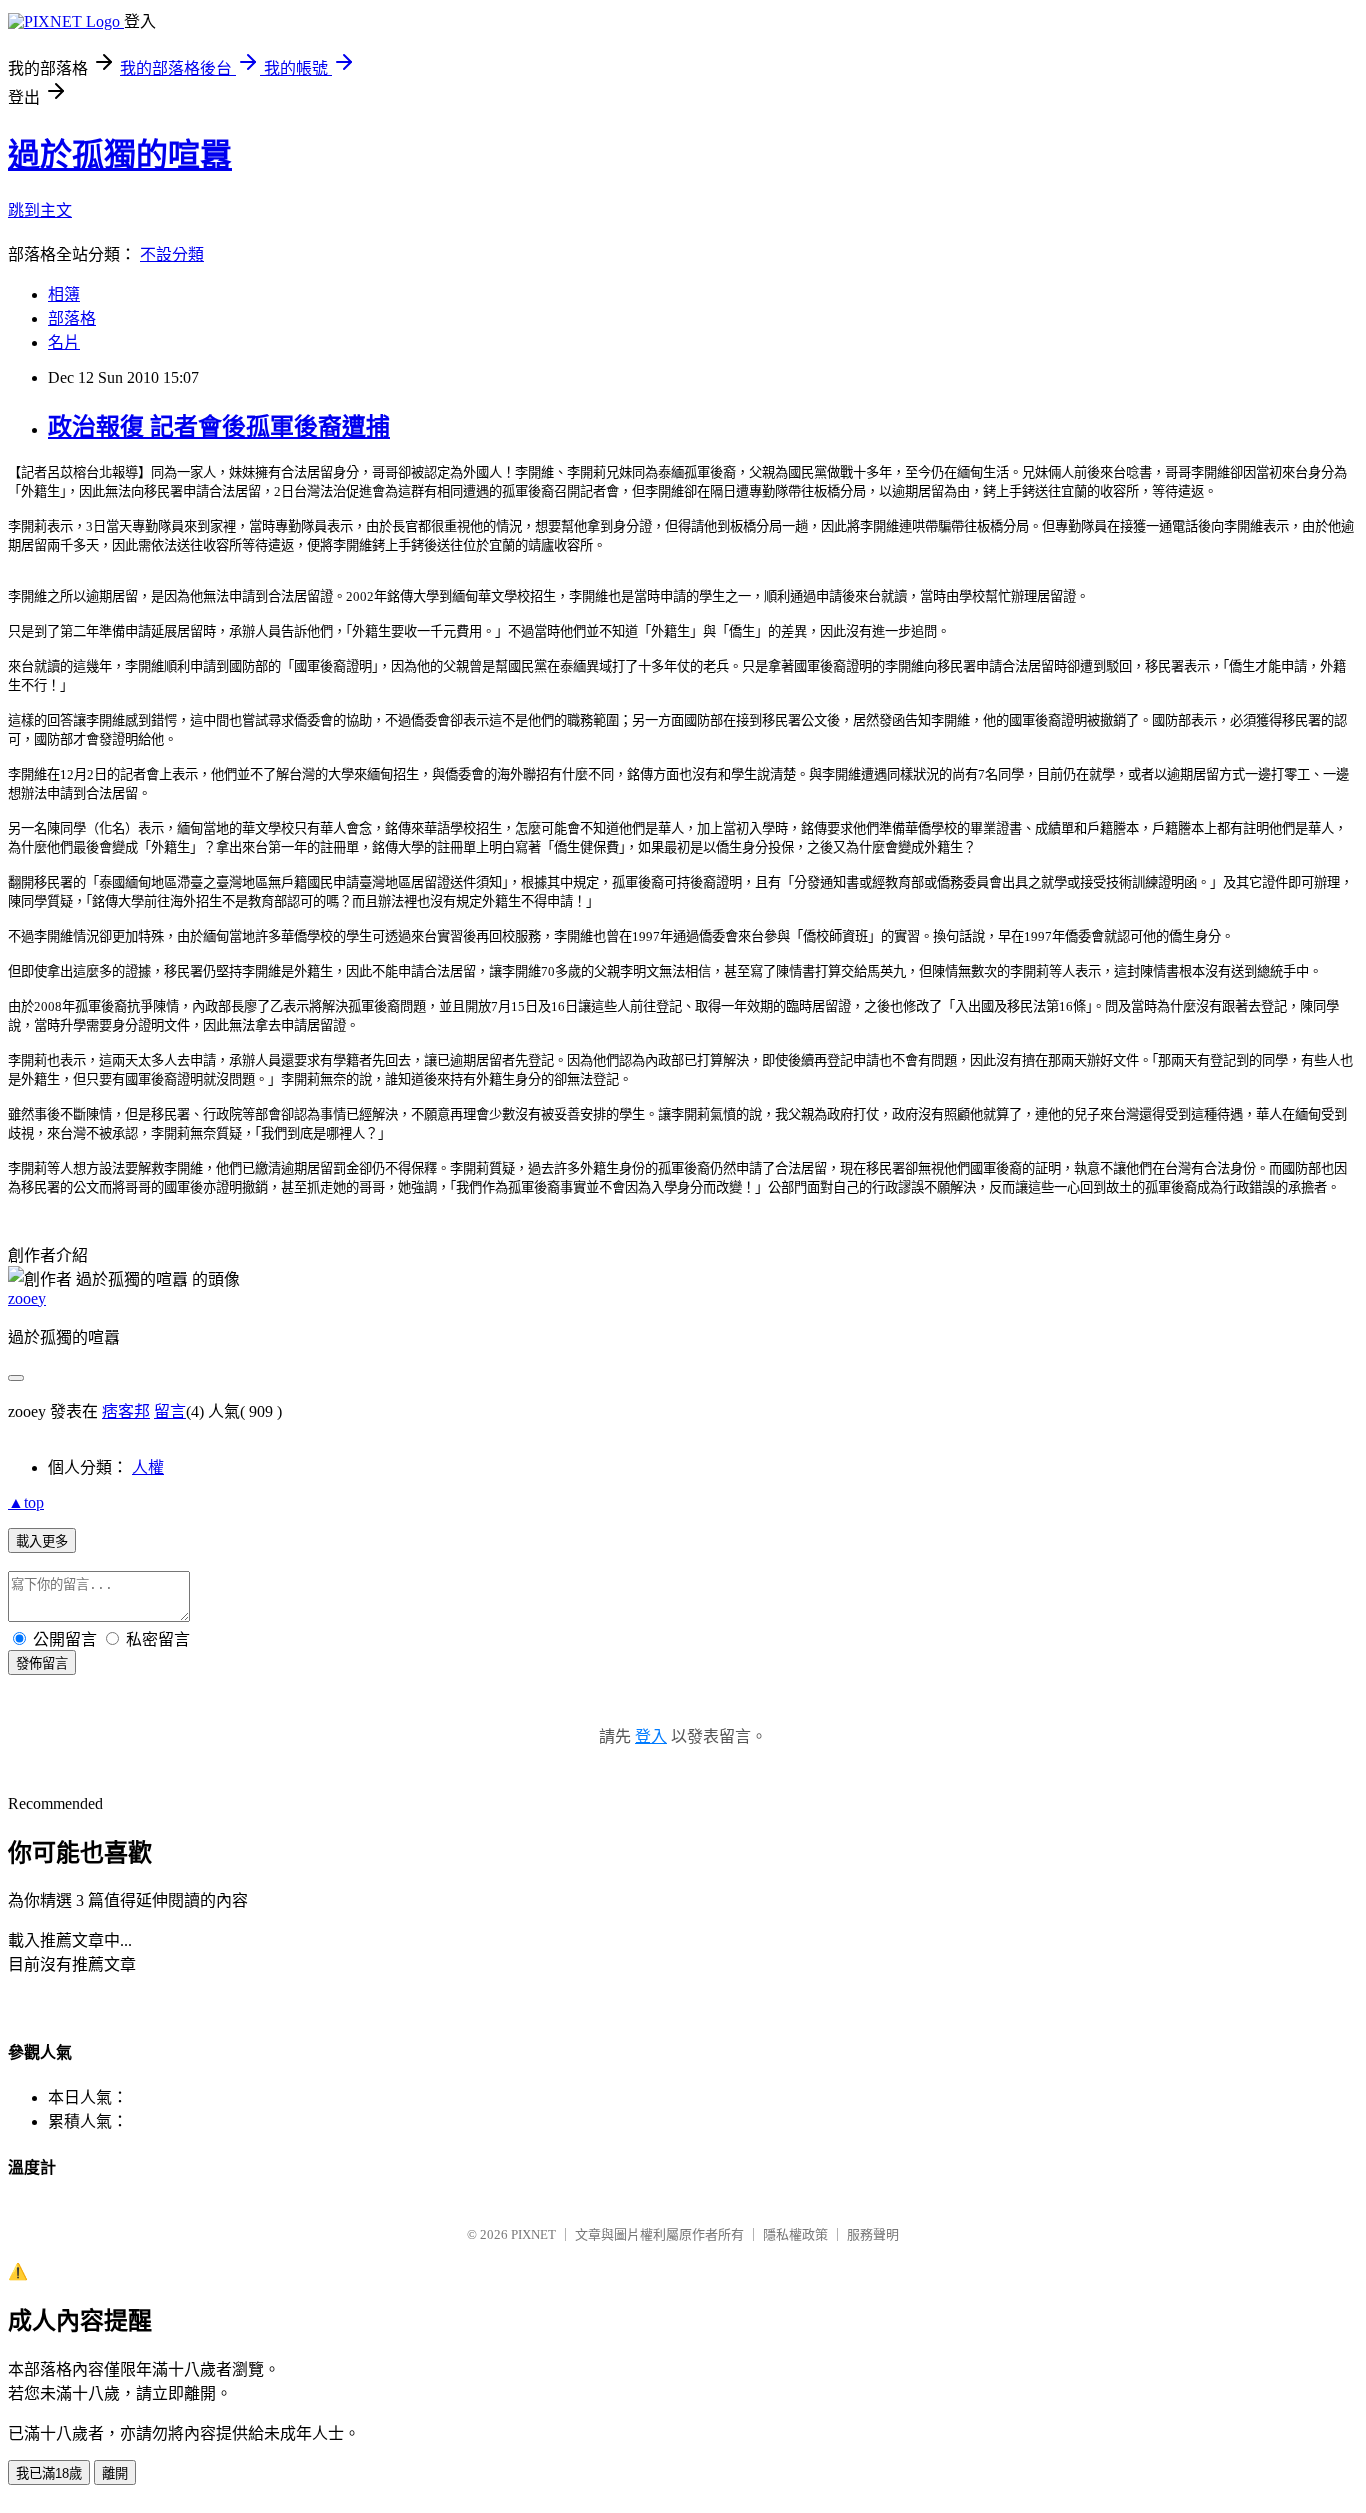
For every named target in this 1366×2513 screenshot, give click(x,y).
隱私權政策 (795, 2234)
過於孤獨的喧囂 (120, 155)
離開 (115, 2473)
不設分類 (172, 254)
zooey (27, 1298)
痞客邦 (126, 1411)
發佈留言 (42, 1663)
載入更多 (42, 1541)
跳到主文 (40, 210)
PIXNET (533, 2234)
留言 (170, 1411)
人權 (148, 1467)
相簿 (64, 294)
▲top (26, 1502)
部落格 (72, 318)
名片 (64, 342)
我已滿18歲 (49, 2473)
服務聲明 (873, 2234)
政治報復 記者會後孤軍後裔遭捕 (219, 427)
